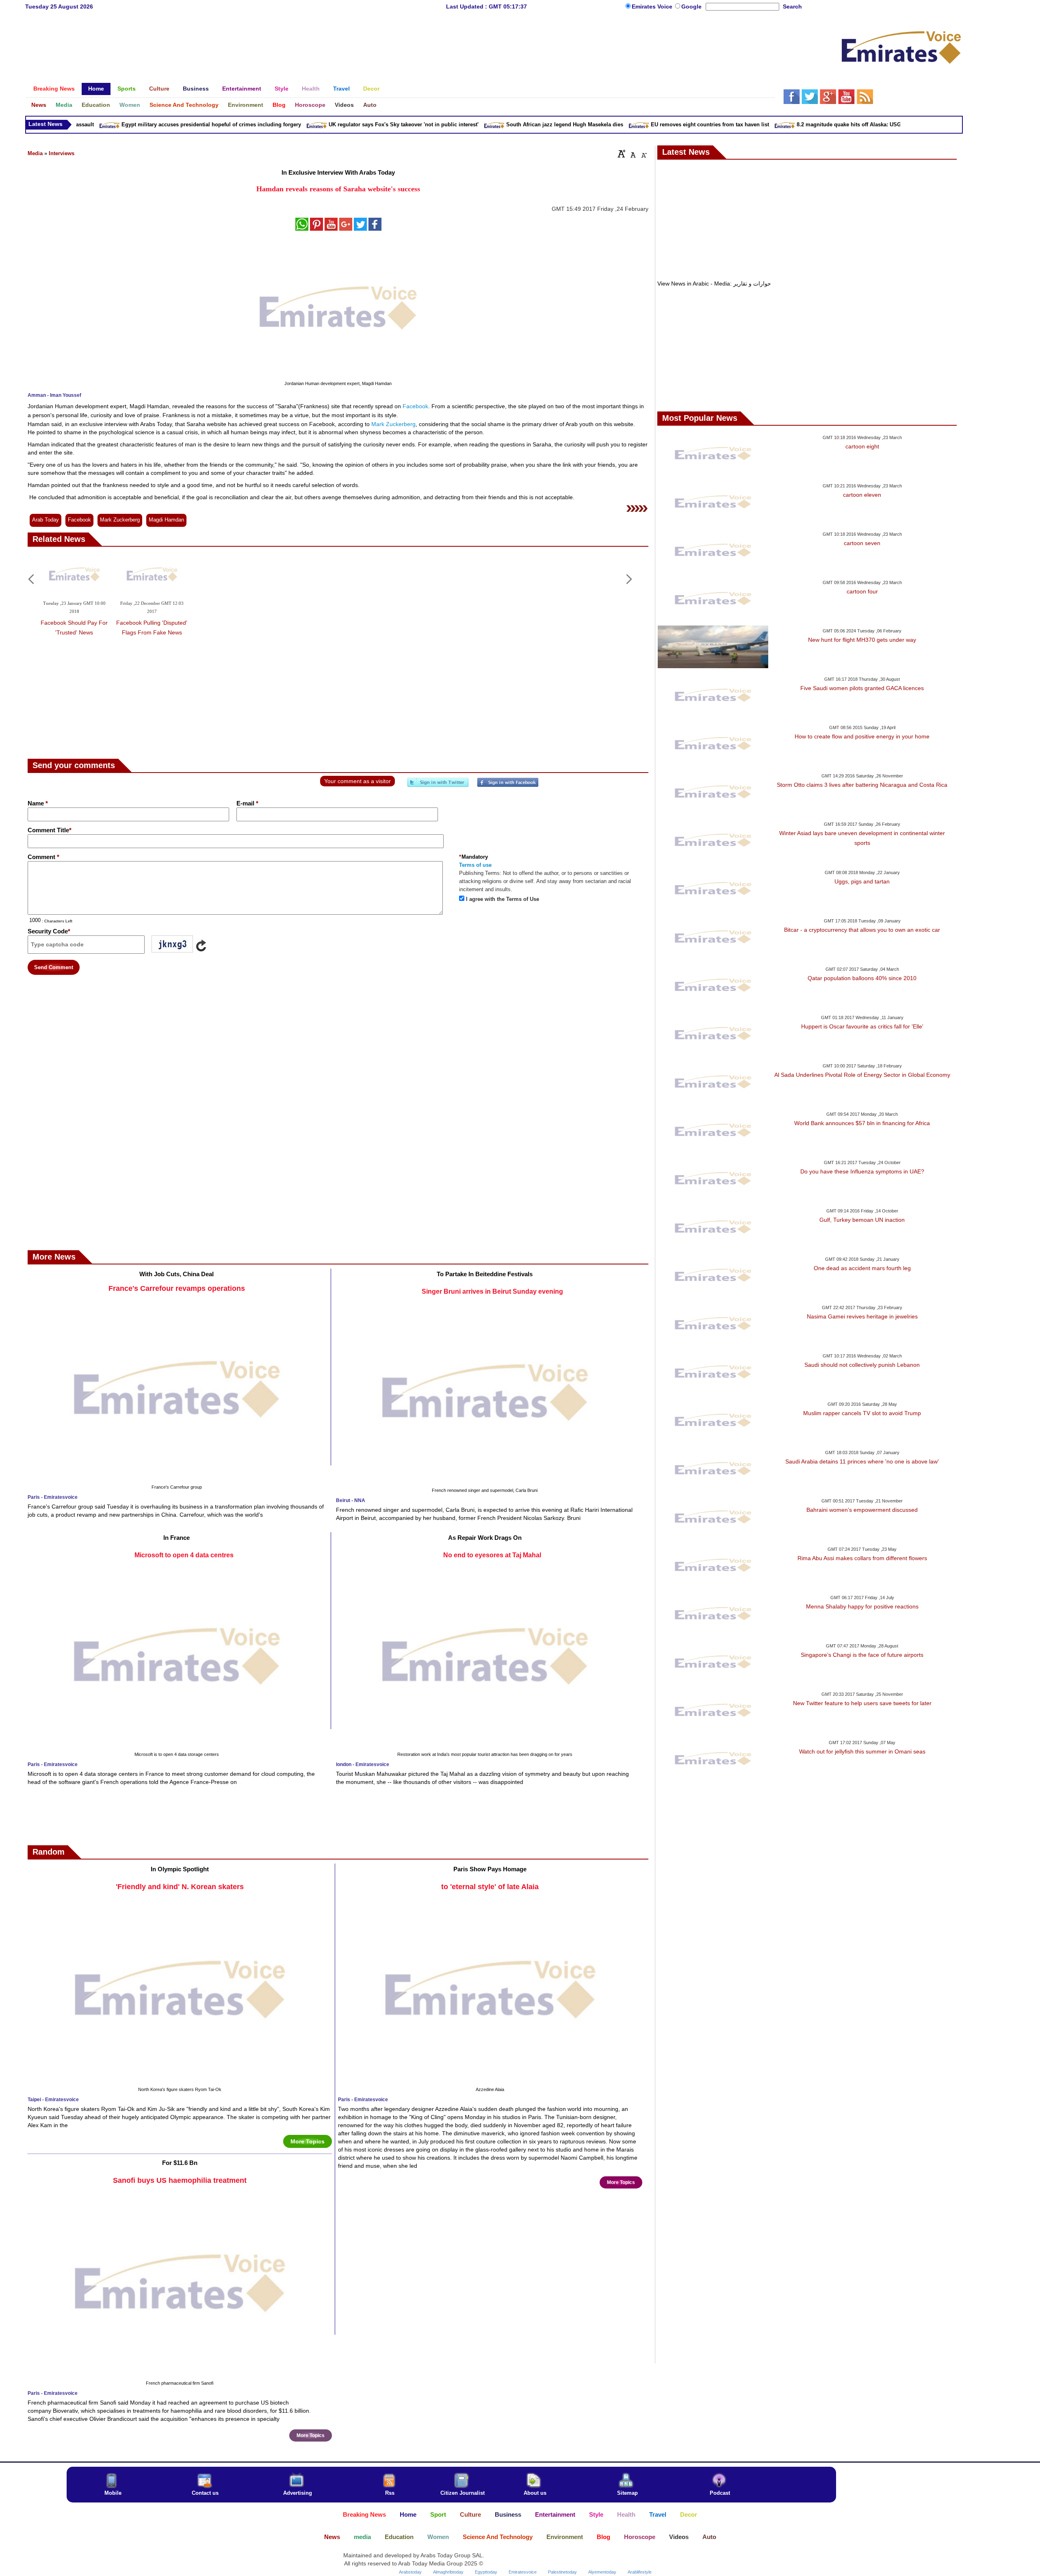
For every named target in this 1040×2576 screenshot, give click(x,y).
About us (535, 2493)
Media (35, 153)
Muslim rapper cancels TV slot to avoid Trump (862, 1413)
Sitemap (627, 2493)
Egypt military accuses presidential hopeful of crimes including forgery (147, 124)
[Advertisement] (400, 43)
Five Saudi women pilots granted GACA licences (862, 688)
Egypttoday (486, 2572)
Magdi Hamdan (166, 520)
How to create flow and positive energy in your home (862, 736)
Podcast (720, 2493)
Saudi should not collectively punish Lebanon (862, 1365)
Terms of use (475, 865)
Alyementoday (602, 2572)
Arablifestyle (640, 2572)
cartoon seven (862, 543)
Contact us (205, 2493)
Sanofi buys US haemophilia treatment (180, 2180)
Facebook (415, 406)
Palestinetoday (562, 2572)
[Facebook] (508, 786)
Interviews (62, 153)
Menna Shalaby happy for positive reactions (862, 1606)
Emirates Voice (653, 6)
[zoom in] (622, 154)
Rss (390, 2493)
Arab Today (45, 520)
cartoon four (862, 591)
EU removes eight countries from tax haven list (645, 124)
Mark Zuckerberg (393, 424)
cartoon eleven (862, 495)
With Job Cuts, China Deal (177, 1274)
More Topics (308, 2141)
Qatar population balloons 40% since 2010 (862, 978)
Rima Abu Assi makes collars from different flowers (862, 1558)
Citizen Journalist (463, 2493)
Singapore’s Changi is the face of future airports (862, 1655)
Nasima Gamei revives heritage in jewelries (862, 1316)
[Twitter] (438, 786)
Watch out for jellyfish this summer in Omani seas (862, 1751)
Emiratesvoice (523, 2572)
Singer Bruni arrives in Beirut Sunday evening (492, 1291)
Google (691, 6)
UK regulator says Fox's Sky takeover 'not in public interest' (339, 124)
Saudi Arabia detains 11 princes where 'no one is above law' (862, 1461)
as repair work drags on (485, 1538)
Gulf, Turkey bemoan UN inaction (862, 1220)
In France (177, 1538)
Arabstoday (410, 2572)
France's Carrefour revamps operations (177, 1288)
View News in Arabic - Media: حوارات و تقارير (714, 284)
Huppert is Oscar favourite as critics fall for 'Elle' (862, 1026)
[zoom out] (643, 154)
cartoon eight (862, 446)
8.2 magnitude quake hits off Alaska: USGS (786, 124)
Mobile (113, 2493)
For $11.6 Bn (180, 2163)
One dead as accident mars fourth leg (862, 1268)
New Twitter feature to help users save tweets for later (862, 1703)
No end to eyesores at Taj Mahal (492, 1555)
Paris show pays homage (490, 1869)
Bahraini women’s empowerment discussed (862, 1510)
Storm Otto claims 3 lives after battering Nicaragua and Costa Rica (862, 785)
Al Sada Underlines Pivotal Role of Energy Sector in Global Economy (862, 1075)
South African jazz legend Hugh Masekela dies (500, 124)
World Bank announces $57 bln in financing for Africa (862, 1123)
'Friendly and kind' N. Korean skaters (180, 1887)
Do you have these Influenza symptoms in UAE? (862, 1171)
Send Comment (54, 967)
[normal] (632, 154)
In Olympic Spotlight (180, 1869)
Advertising (298, 2493)
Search (792, 6)
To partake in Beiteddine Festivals (485, 1274)
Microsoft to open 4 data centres (184, 1555)
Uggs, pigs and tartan (862, 881)
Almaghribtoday (448, 2572)
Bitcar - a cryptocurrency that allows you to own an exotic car (862, 930)
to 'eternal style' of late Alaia (490, 1887)
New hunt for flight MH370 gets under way (862, 640)
